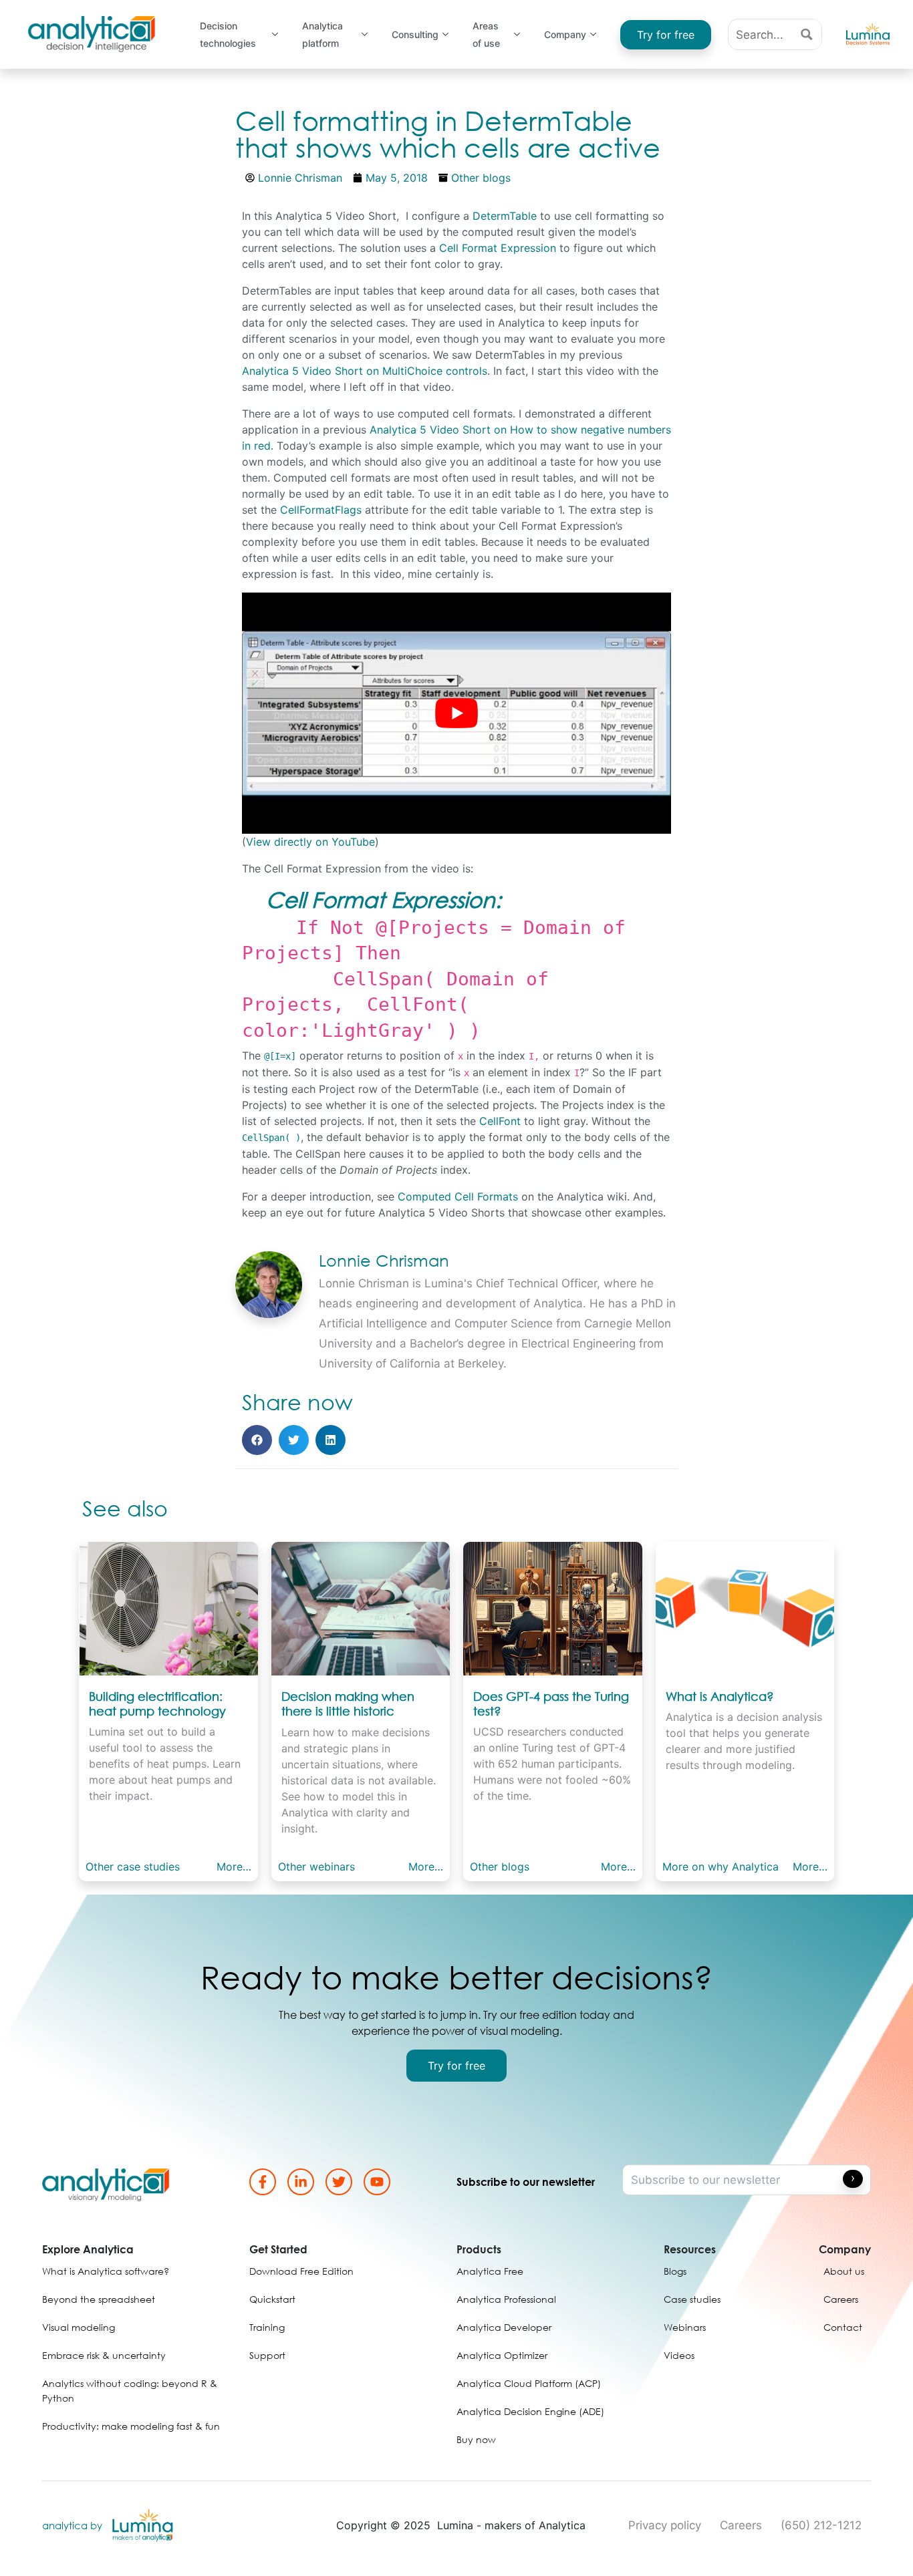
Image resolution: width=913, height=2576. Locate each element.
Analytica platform (322, 35)
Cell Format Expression (498, 248)
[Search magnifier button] (806, 34)
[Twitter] (339, 2182)
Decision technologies (228, 35)
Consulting (415, 34)
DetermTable (505, 216)
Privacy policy (665, 2525)
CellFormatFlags (321, 510)
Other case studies (133, 1867)
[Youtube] (377, 2182)
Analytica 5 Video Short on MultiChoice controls (365, 371)
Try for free (666, 35)
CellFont (500, 1121)
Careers (741, 2525)
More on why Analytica (721, 1867)
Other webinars (316, 1867)
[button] (257, 1440)
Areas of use (486, 35)
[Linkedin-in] (301, 2182)
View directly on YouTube (310, 842)
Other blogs (481, 178)
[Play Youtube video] (456, 713)
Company (565, 34)
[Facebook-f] (263, 2182)
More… (234, 1867)
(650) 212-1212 (821, 2525)
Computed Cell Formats (458, 1196)
